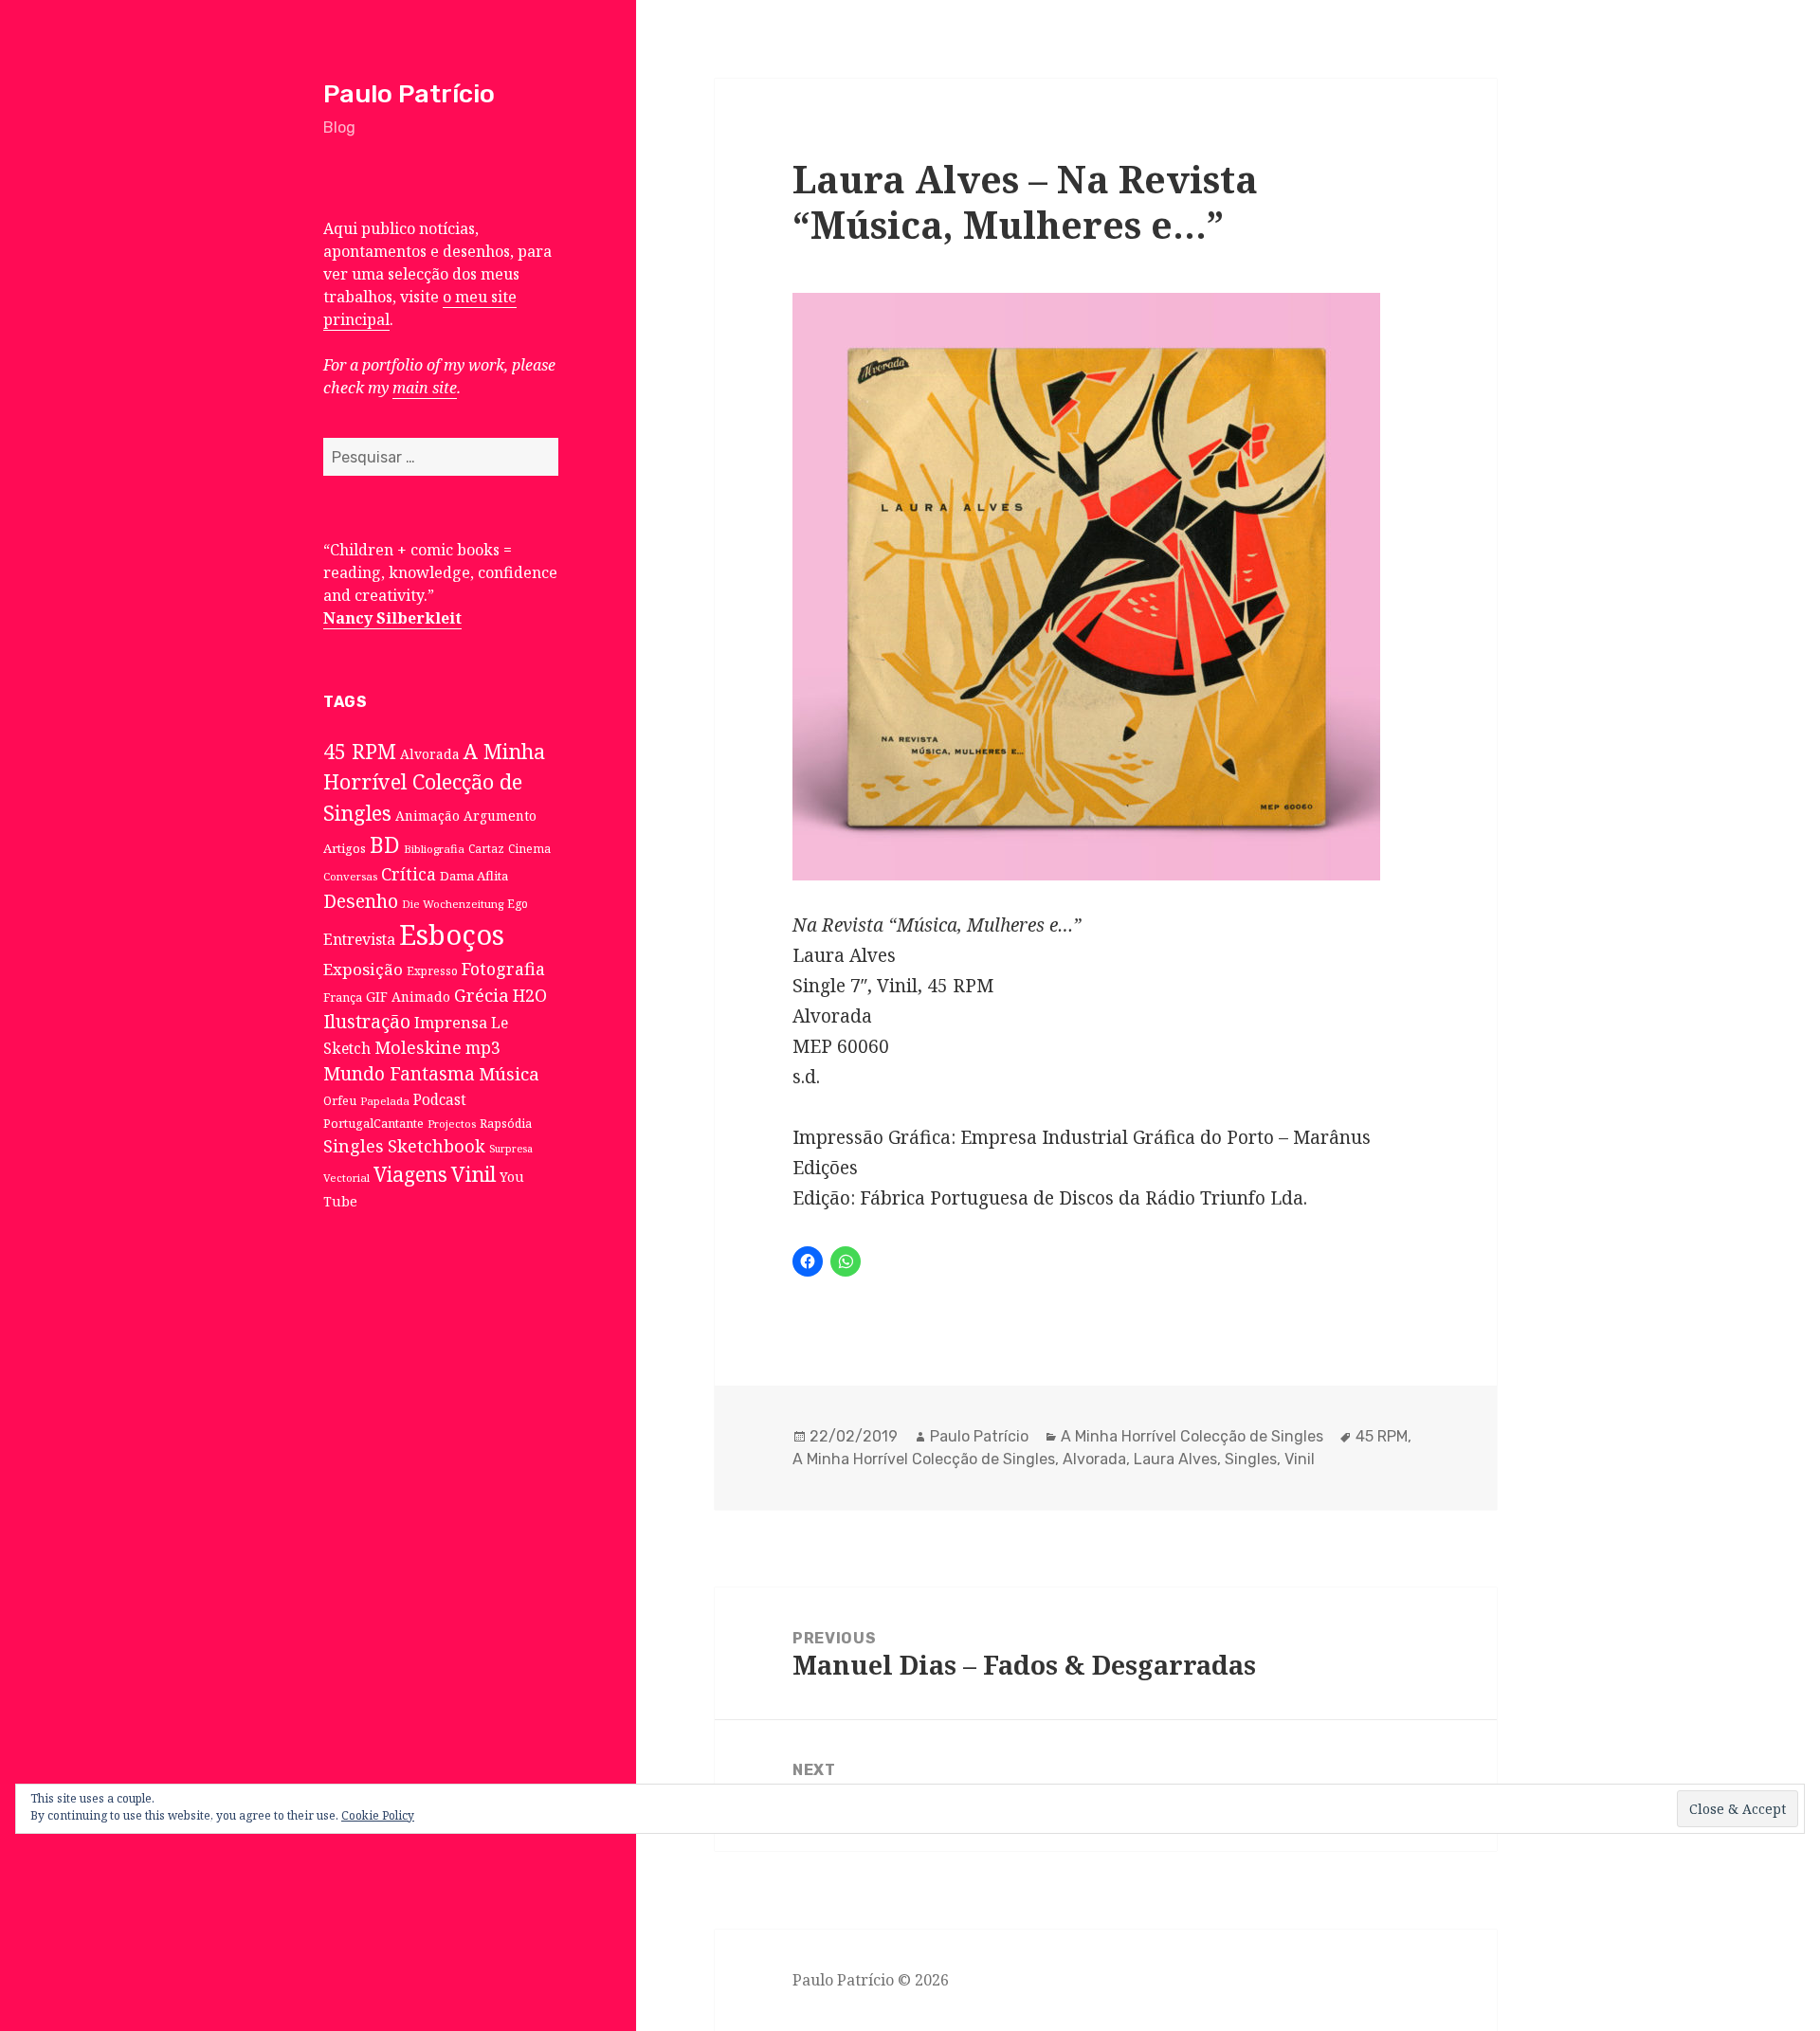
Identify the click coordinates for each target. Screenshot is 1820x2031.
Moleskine (418, 1047)
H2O (530, 995)
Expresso (432, 970)
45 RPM (360, 751)
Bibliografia (434, 849)
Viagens (410, 1174)
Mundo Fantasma (399, 1074)
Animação (428, 816)
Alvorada (430, 754)
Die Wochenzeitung (453, 904)
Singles (354, 1146)
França (343, 997)
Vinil (473, 1174)
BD (385, 844)
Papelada (385, 1101)
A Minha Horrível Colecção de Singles (434, 782)
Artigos (345, 848)
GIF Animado (408, 997)
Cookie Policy (378, 1815)
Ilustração (367, 1021)
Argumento (500, 816)
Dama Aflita (474, 876)
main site (425, 388)
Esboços (452, 934)
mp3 (483, 1047)
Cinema (529, 848)
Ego (518, 903)
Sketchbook (437, 1146)
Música (509, 1073)
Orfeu (340, 1101)
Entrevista (359, 939)
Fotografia (503, 969)
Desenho (361, 901)
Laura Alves (1175, 1459)
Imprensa (451, 1023)
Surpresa (511, 1149)
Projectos (452, 1124)
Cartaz (486, 848)
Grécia (482, 995)
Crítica (409, 874)
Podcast (440, 1100)
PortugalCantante (373, 1123)
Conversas (350, 876)
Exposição (363, 969)
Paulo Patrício (409, 94)
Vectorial (346, 1178)
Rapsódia (506, 1124)
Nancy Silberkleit (392, 618)
